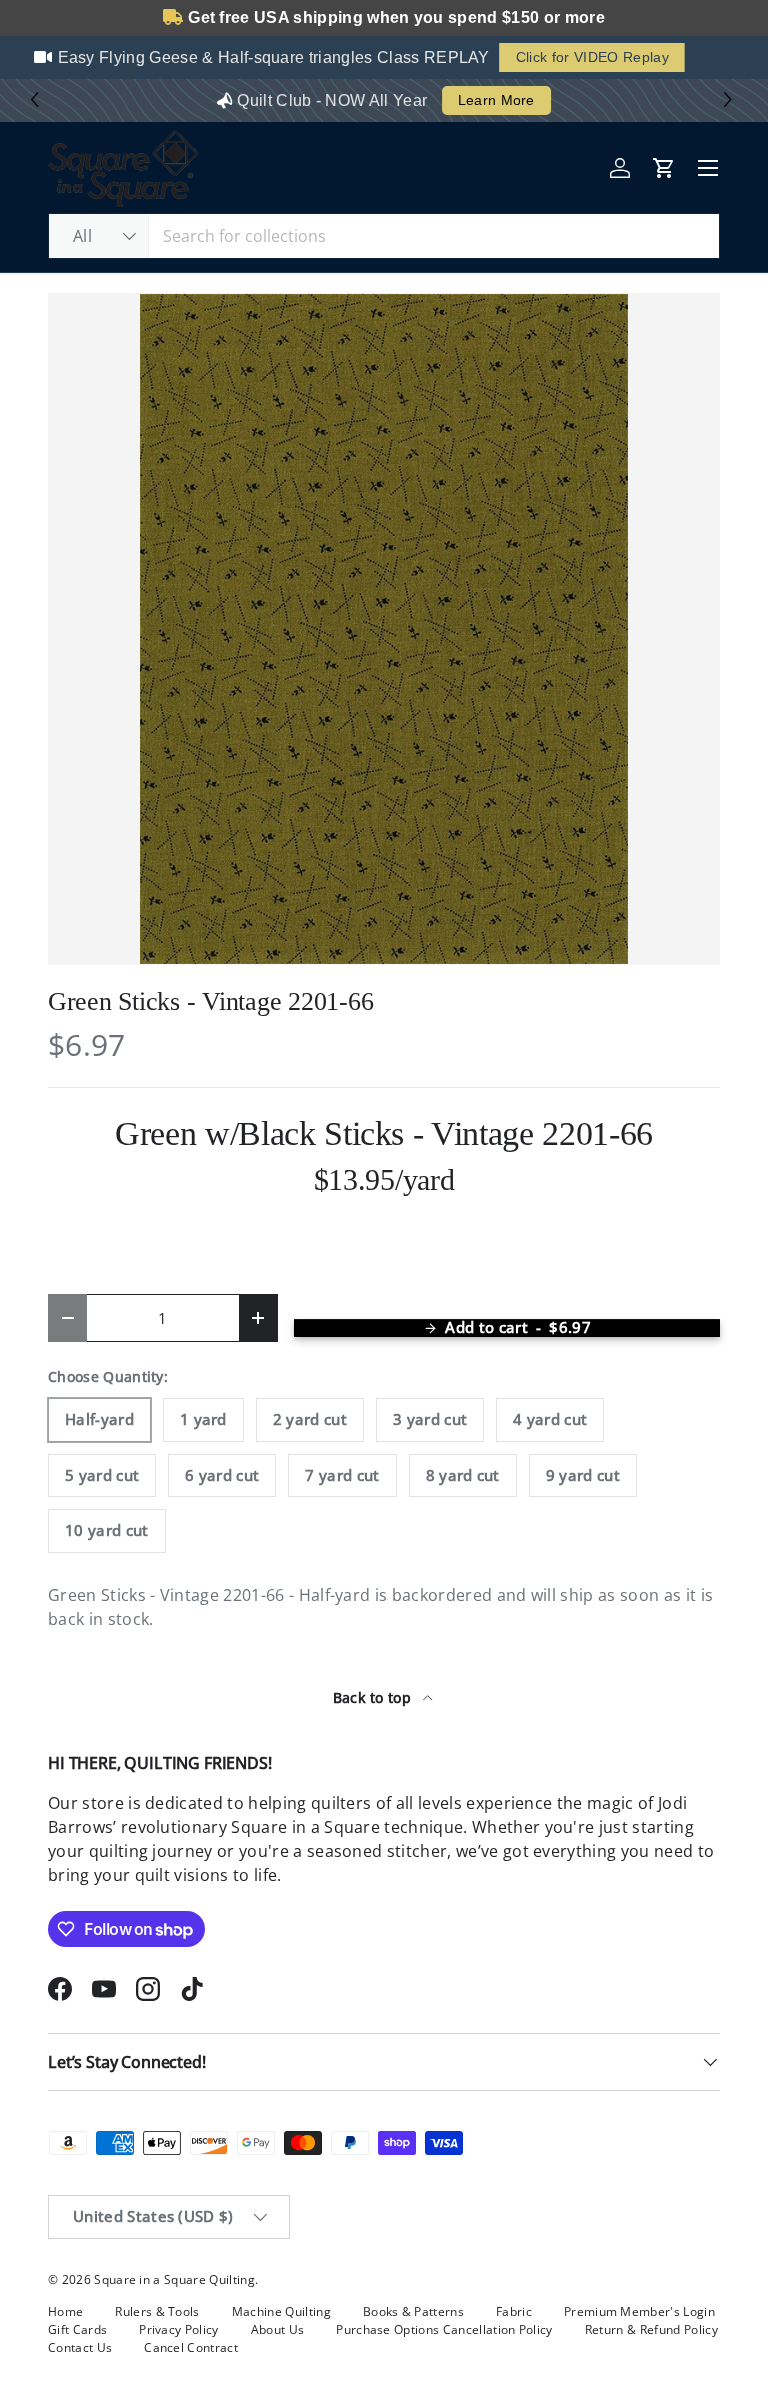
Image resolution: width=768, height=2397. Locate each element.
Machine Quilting (281, 2311)
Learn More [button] (496, 100)
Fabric (514, 2311)
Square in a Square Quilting (174, 2279)
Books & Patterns (413, 2311)
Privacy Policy (178, 2329)
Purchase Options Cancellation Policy (444, 2329)
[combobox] (384, 236)
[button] (730, 100)
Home (65, 2311)
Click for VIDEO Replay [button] (577, 57)
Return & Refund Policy (651, 2329)
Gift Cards (77, 2329)
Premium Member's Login (639, 2311)
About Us (278, 2329)
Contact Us (80, 2347)
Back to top (374, 1697)
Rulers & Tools (157, 2311)
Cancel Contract (191, 2347)
